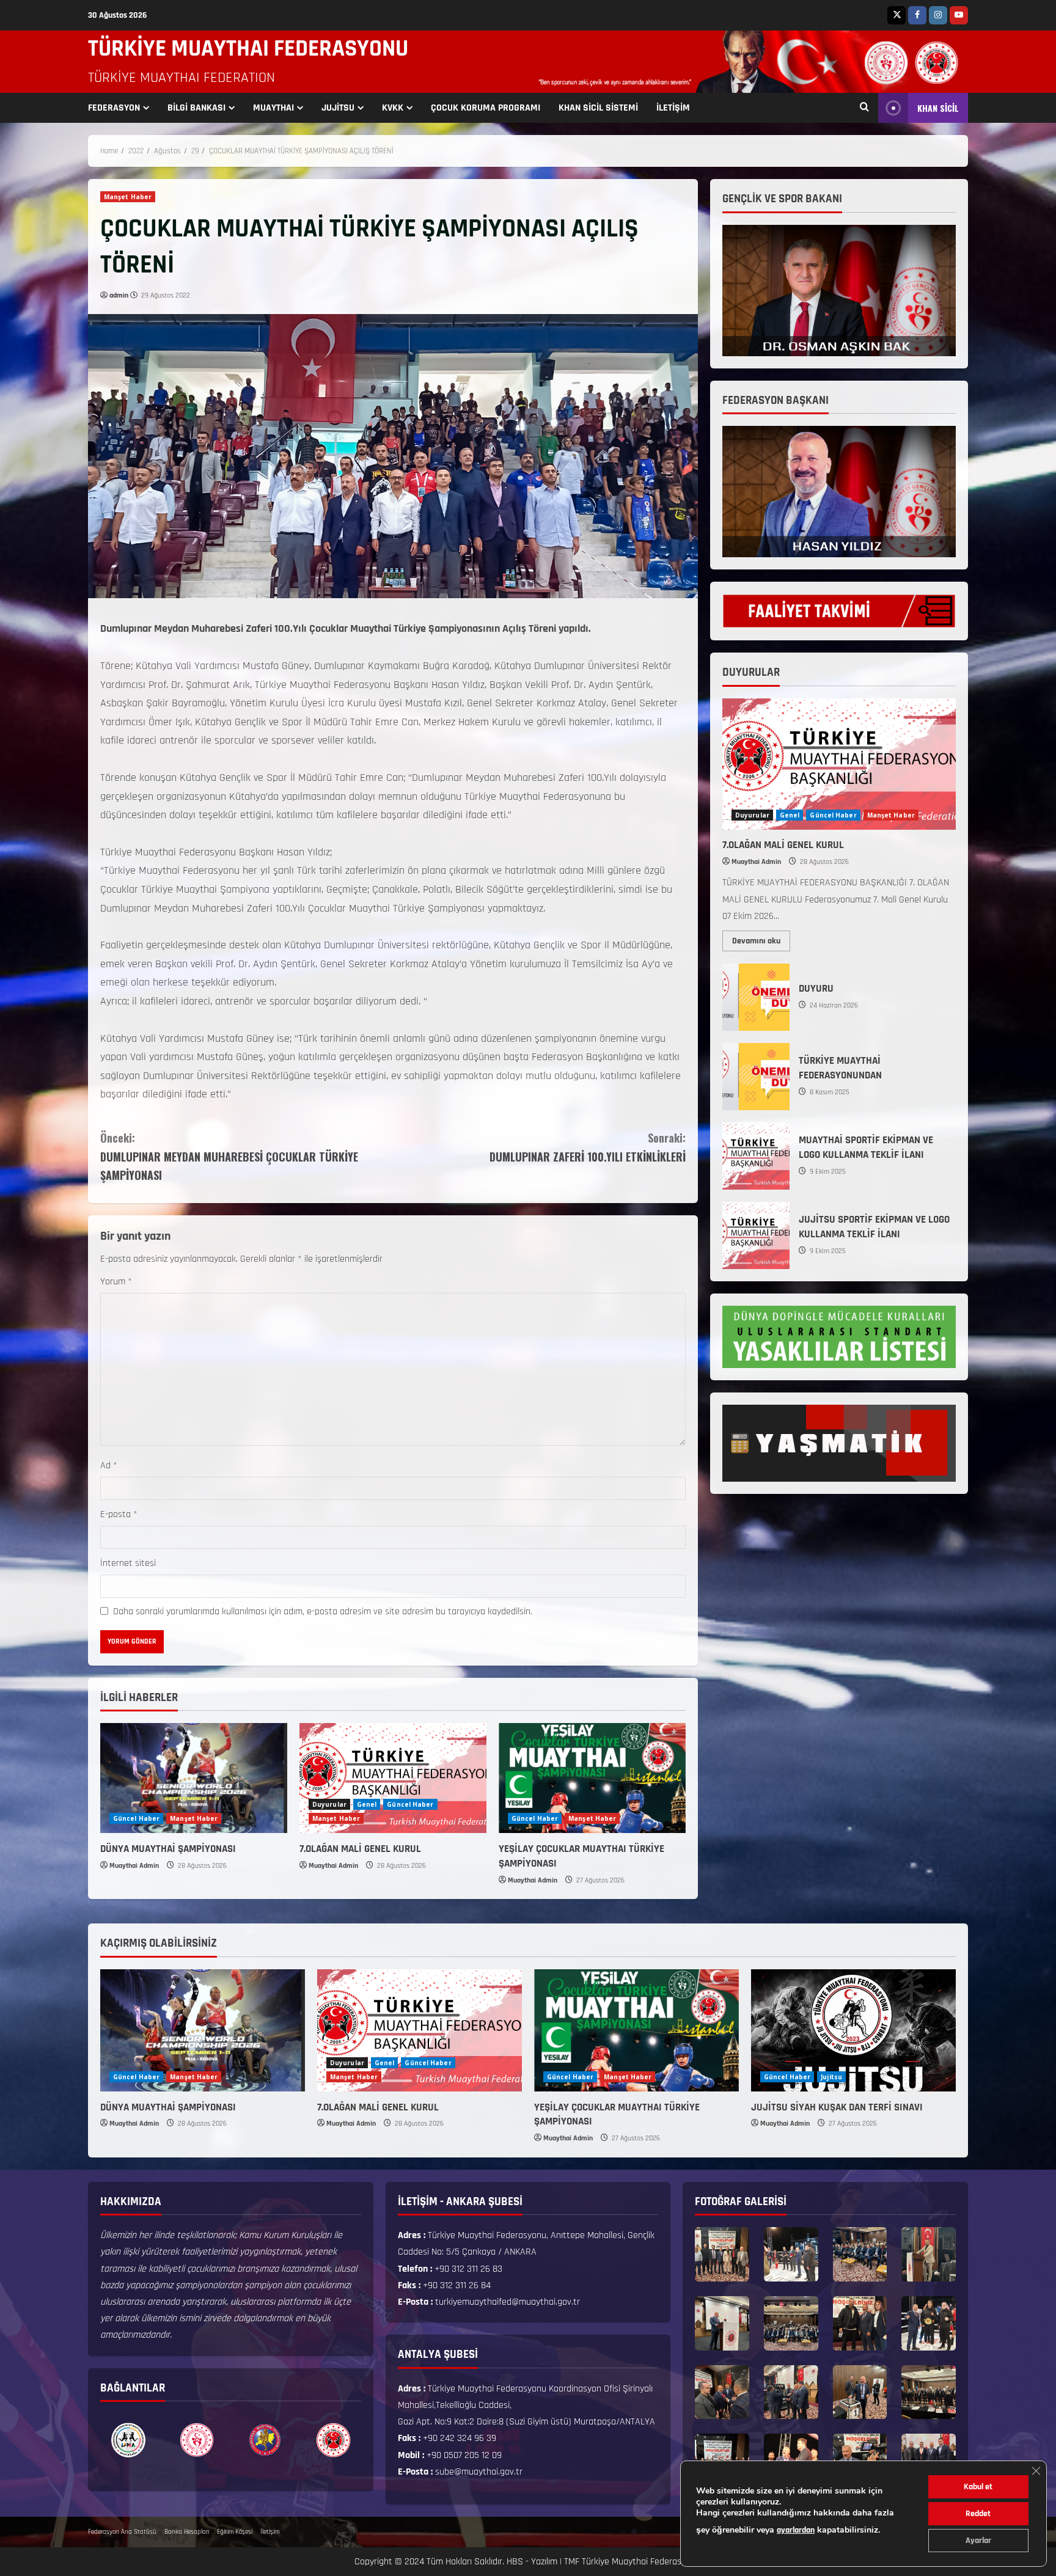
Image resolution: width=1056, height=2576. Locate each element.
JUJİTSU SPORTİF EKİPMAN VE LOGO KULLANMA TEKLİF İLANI (756, 1235)
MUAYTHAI (273, 108)
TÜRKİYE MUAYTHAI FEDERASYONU (248, 49)
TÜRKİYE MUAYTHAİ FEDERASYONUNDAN (756, 1077)
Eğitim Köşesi (235, 2532)
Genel (367, 1804)
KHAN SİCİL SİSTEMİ (598, 108)
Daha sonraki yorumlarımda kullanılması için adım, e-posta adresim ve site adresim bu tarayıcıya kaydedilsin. (323, 1612)
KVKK (393, 108)
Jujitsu (831, 2077)
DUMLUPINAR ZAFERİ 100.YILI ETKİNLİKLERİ (588, 1147)
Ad (109, 1465)
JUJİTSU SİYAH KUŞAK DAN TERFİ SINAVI (837, 2107)
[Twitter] (897, 15)
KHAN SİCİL (938, 108)
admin (119, 295)
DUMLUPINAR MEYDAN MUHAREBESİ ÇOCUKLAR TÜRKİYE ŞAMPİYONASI (229, 1156)
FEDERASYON (114, 108)
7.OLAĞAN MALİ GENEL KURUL (360, 1849)
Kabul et (978, 2487)
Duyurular (329, 1804)
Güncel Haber (136, 1818)
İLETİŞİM (673, 108)
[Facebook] (917, 15)
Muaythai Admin (134, 1866)
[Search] (864, 108)
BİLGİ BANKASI (196, 108)
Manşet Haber (128, 197)
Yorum (116, 1282)
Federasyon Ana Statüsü (122, 2532)
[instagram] (938, 15)
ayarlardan (796, 2530)
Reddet (978, 2514)
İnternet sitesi (128, 1563)
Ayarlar (978, 2541)
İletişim (270, 2532)
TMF (572, 2562)
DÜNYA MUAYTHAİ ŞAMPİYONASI (168, 1849)
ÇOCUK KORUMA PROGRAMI (486, 108)
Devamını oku (761, 939)
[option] (128, 2440)
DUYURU (756, 997)
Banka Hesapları (187, 2532)
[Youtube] (959, 15)
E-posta (119, 1514)
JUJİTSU (338, 108)
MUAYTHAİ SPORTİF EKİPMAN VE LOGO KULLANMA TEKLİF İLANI (756, 1156)
